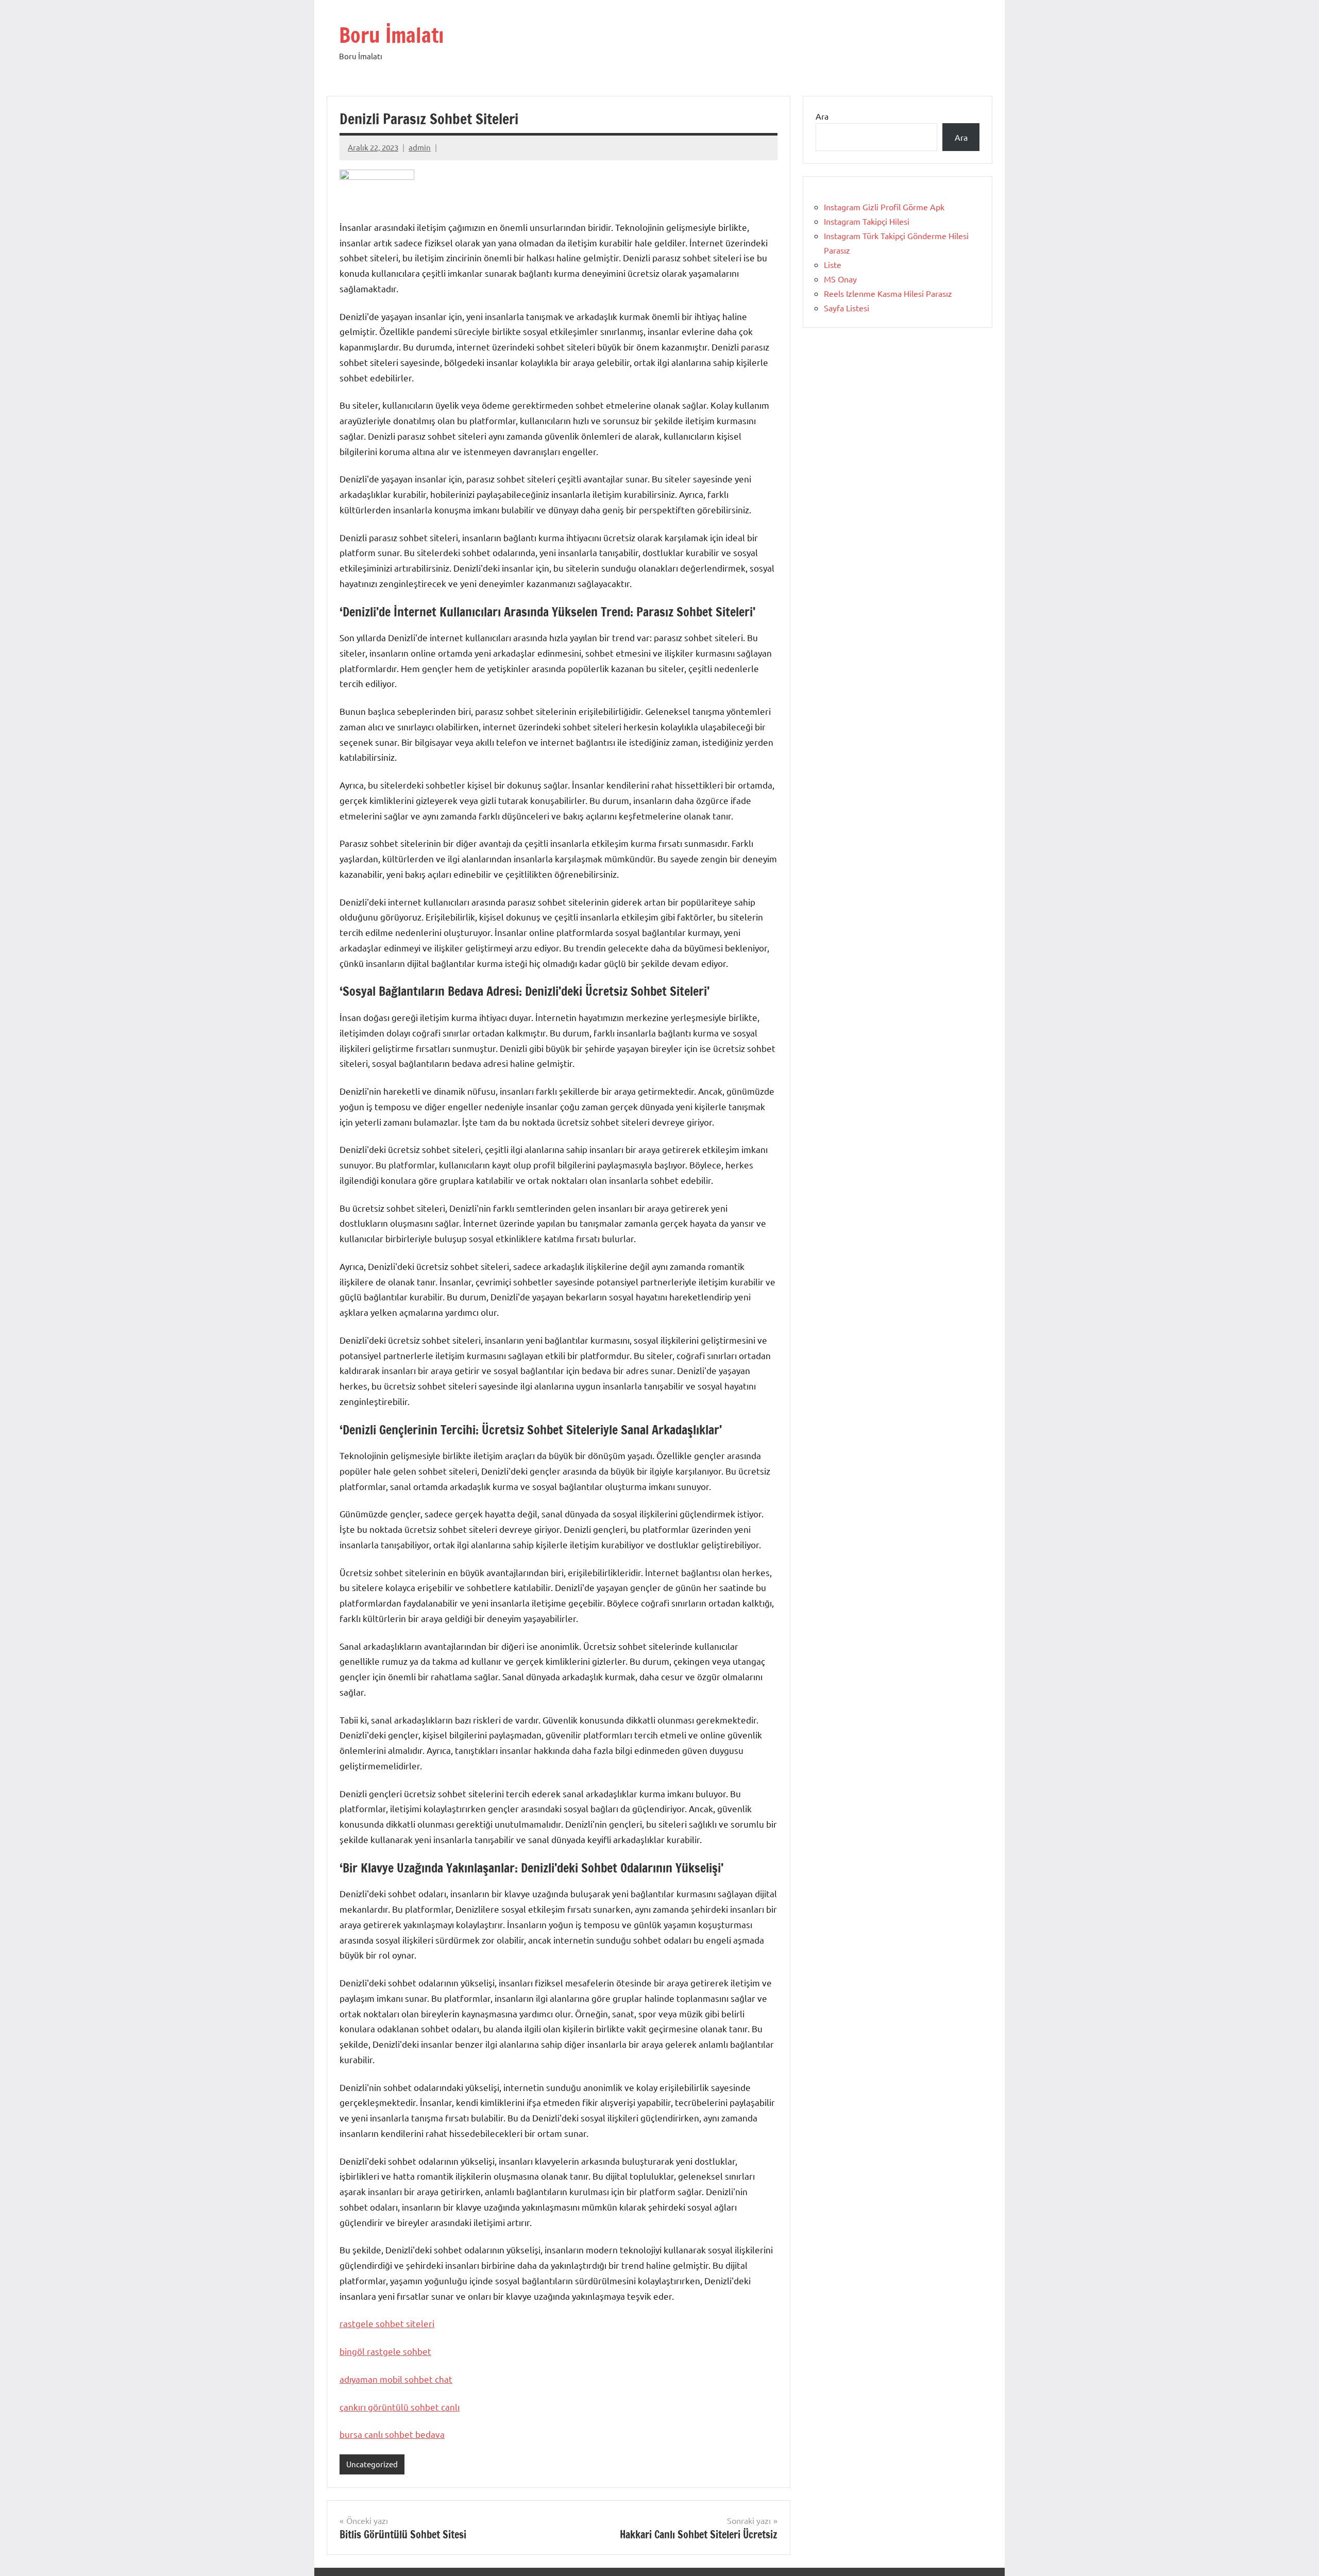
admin (420, 147)
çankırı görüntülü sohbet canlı (400, 2407)
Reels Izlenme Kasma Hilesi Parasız (888, 293)
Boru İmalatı (391, 35)
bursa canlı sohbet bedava (392, 2434)
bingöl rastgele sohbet (385, 2351)
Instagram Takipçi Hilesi (867, 221)
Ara (822, 116)
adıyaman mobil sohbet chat (396, 2379)
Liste (833, 264)
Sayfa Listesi (847, 308)
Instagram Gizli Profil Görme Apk (884, 207)
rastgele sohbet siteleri (387, 2323)
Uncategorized (372, 2464)
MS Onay (840, 279)
